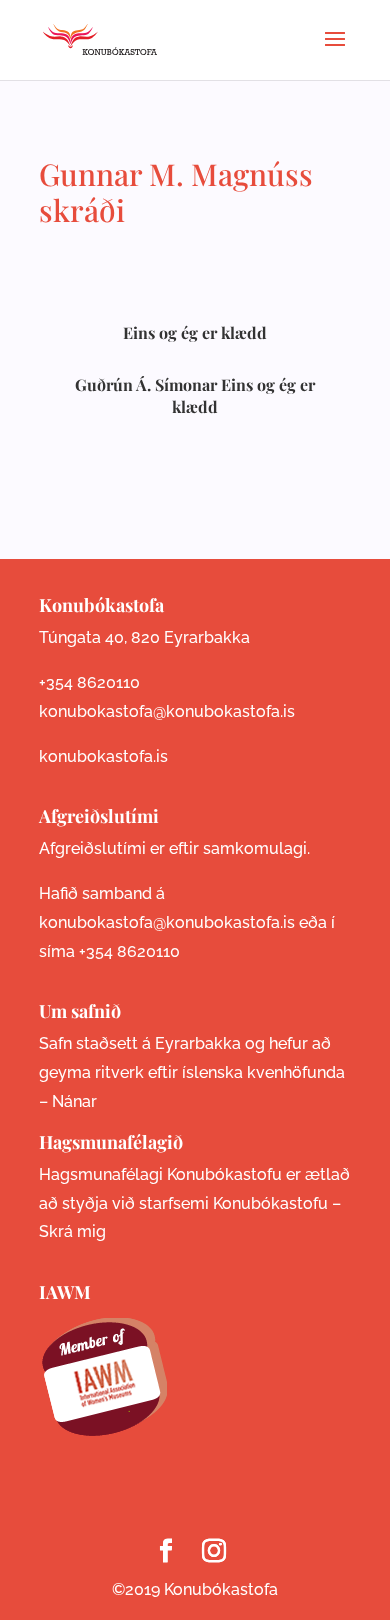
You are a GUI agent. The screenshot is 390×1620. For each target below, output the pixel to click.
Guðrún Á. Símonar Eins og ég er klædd (195, 395)
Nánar (74, 1101)
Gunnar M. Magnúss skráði (176, 192)
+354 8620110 (89, 682)
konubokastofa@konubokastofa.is (167, 711)
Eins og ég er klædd (195, 332)
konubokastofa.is (103, 756)
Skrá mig (72, 1231)
